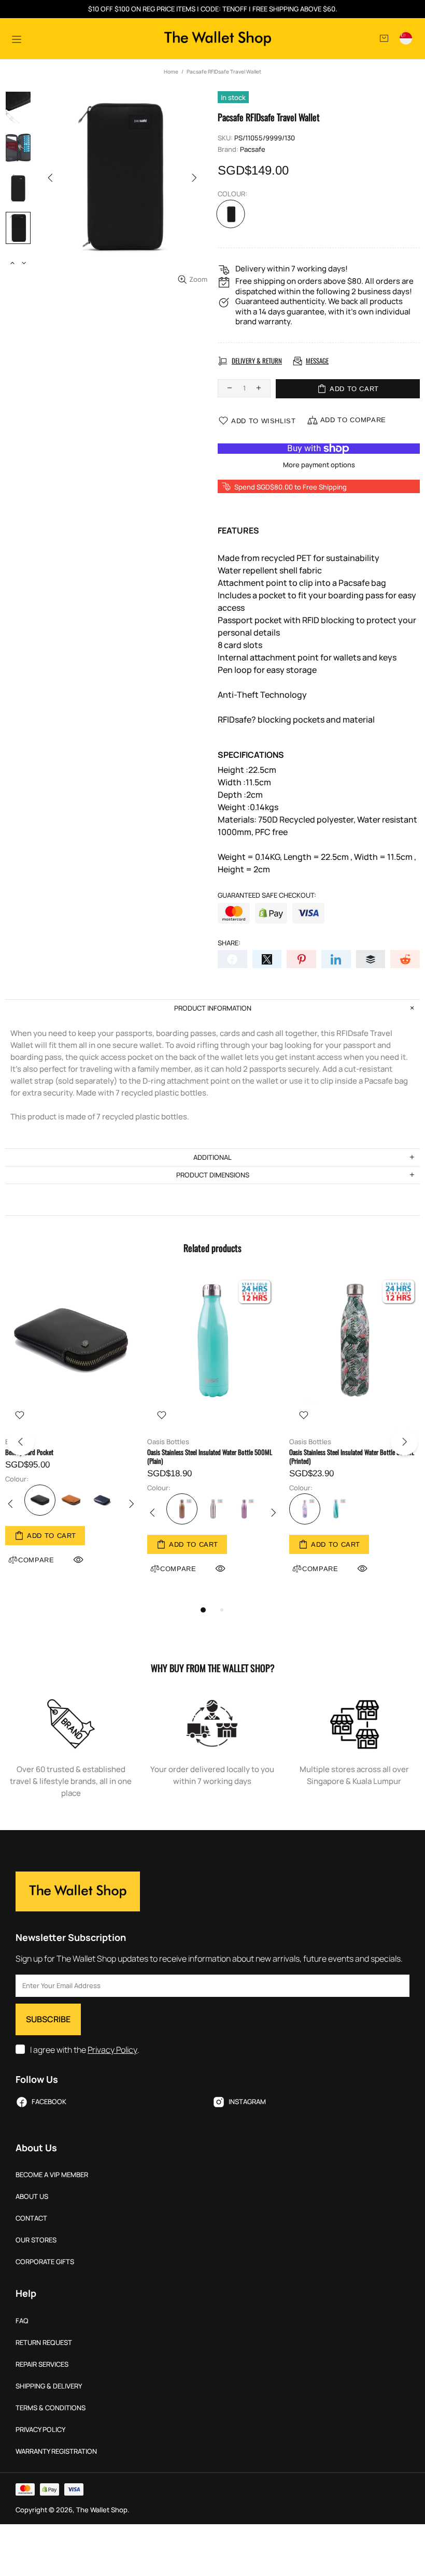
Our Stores (36, 2240)
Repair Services (42, 2364)
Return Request (44, 2343)
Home (171, 71)
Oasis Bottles (168, 1442)
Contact (31, 2218)
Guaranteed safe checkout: (267, 895)
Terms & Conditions (51, 2408)
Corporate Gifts (45, 2262)
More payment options (319, 465)
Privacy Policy (112, 2050)
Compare (178, 1569)
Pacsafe (253, 149)
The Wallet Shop (218, 39)
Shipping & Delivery (49, 2386)
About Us (32, 2197)
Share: (229, 943)
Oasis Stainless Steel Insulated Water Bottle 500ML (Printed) (352, 1457)
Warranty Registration (56, 2451)
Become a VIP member (52, 2175)
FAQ (22, 2321)
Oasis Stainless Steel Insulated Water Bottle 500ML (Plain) (210, 1457)
